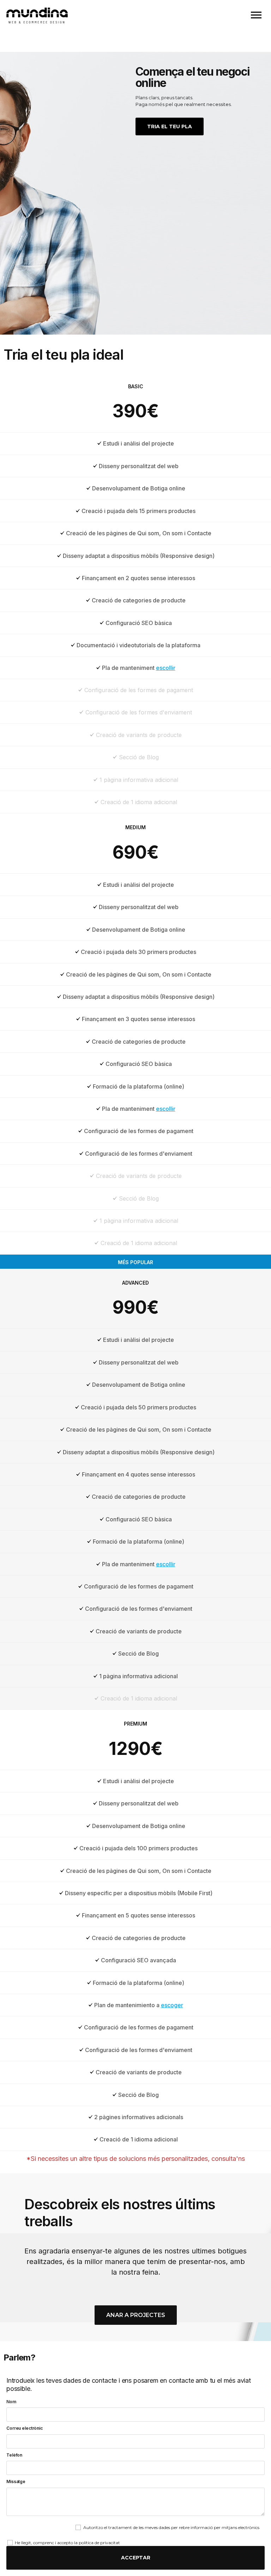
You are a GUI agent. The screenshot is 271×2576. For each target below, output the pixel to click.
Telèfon (14, 2455)
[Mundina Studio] (37, 17)
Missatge (16, 2481)
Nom (11, 2402)
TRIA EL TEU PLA (170, 126)
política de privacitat (99, 2543)
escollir (166, 668)
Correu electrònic (25, 2428)
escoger (172, 2005)
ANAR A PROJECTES (136, 2315)
